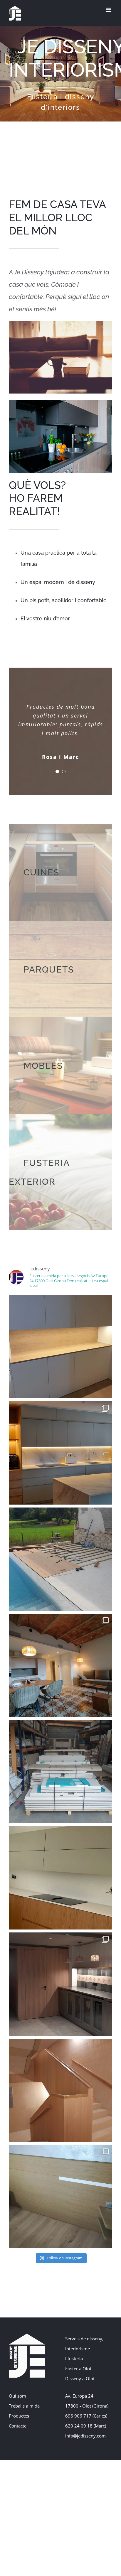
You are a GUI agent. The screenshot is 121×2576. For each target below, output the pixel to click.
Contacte (18, 2426)
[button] (57, 772)
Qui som (17, 2396)
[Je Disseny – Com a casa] (60, 323)
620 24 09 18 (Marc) (86, 2426)
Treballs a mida (24, 2406)
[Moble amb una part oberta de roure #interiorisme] (60, 1347)
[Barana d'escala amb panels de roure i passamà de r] (60, 2090)
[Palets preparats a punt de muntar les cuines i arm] (60, 1772)
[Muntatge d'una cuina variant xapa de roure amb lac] (60, 1453)
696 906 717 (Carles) (86, 2416)
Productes (19, 2416)
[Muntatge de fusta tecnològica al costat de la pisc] (60, 1559)
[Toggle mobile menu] (109, 10)
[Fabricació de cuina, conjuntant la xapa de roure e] (60, 1878)
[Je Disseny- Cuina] (60, 402)
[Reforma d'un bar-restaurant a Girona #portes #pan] (60, 1984)
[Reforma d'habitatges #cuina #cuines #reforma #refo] (60, 1665)
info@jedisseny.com (85, 2436)
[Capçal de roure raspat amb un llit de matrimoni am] (60, 2197)
